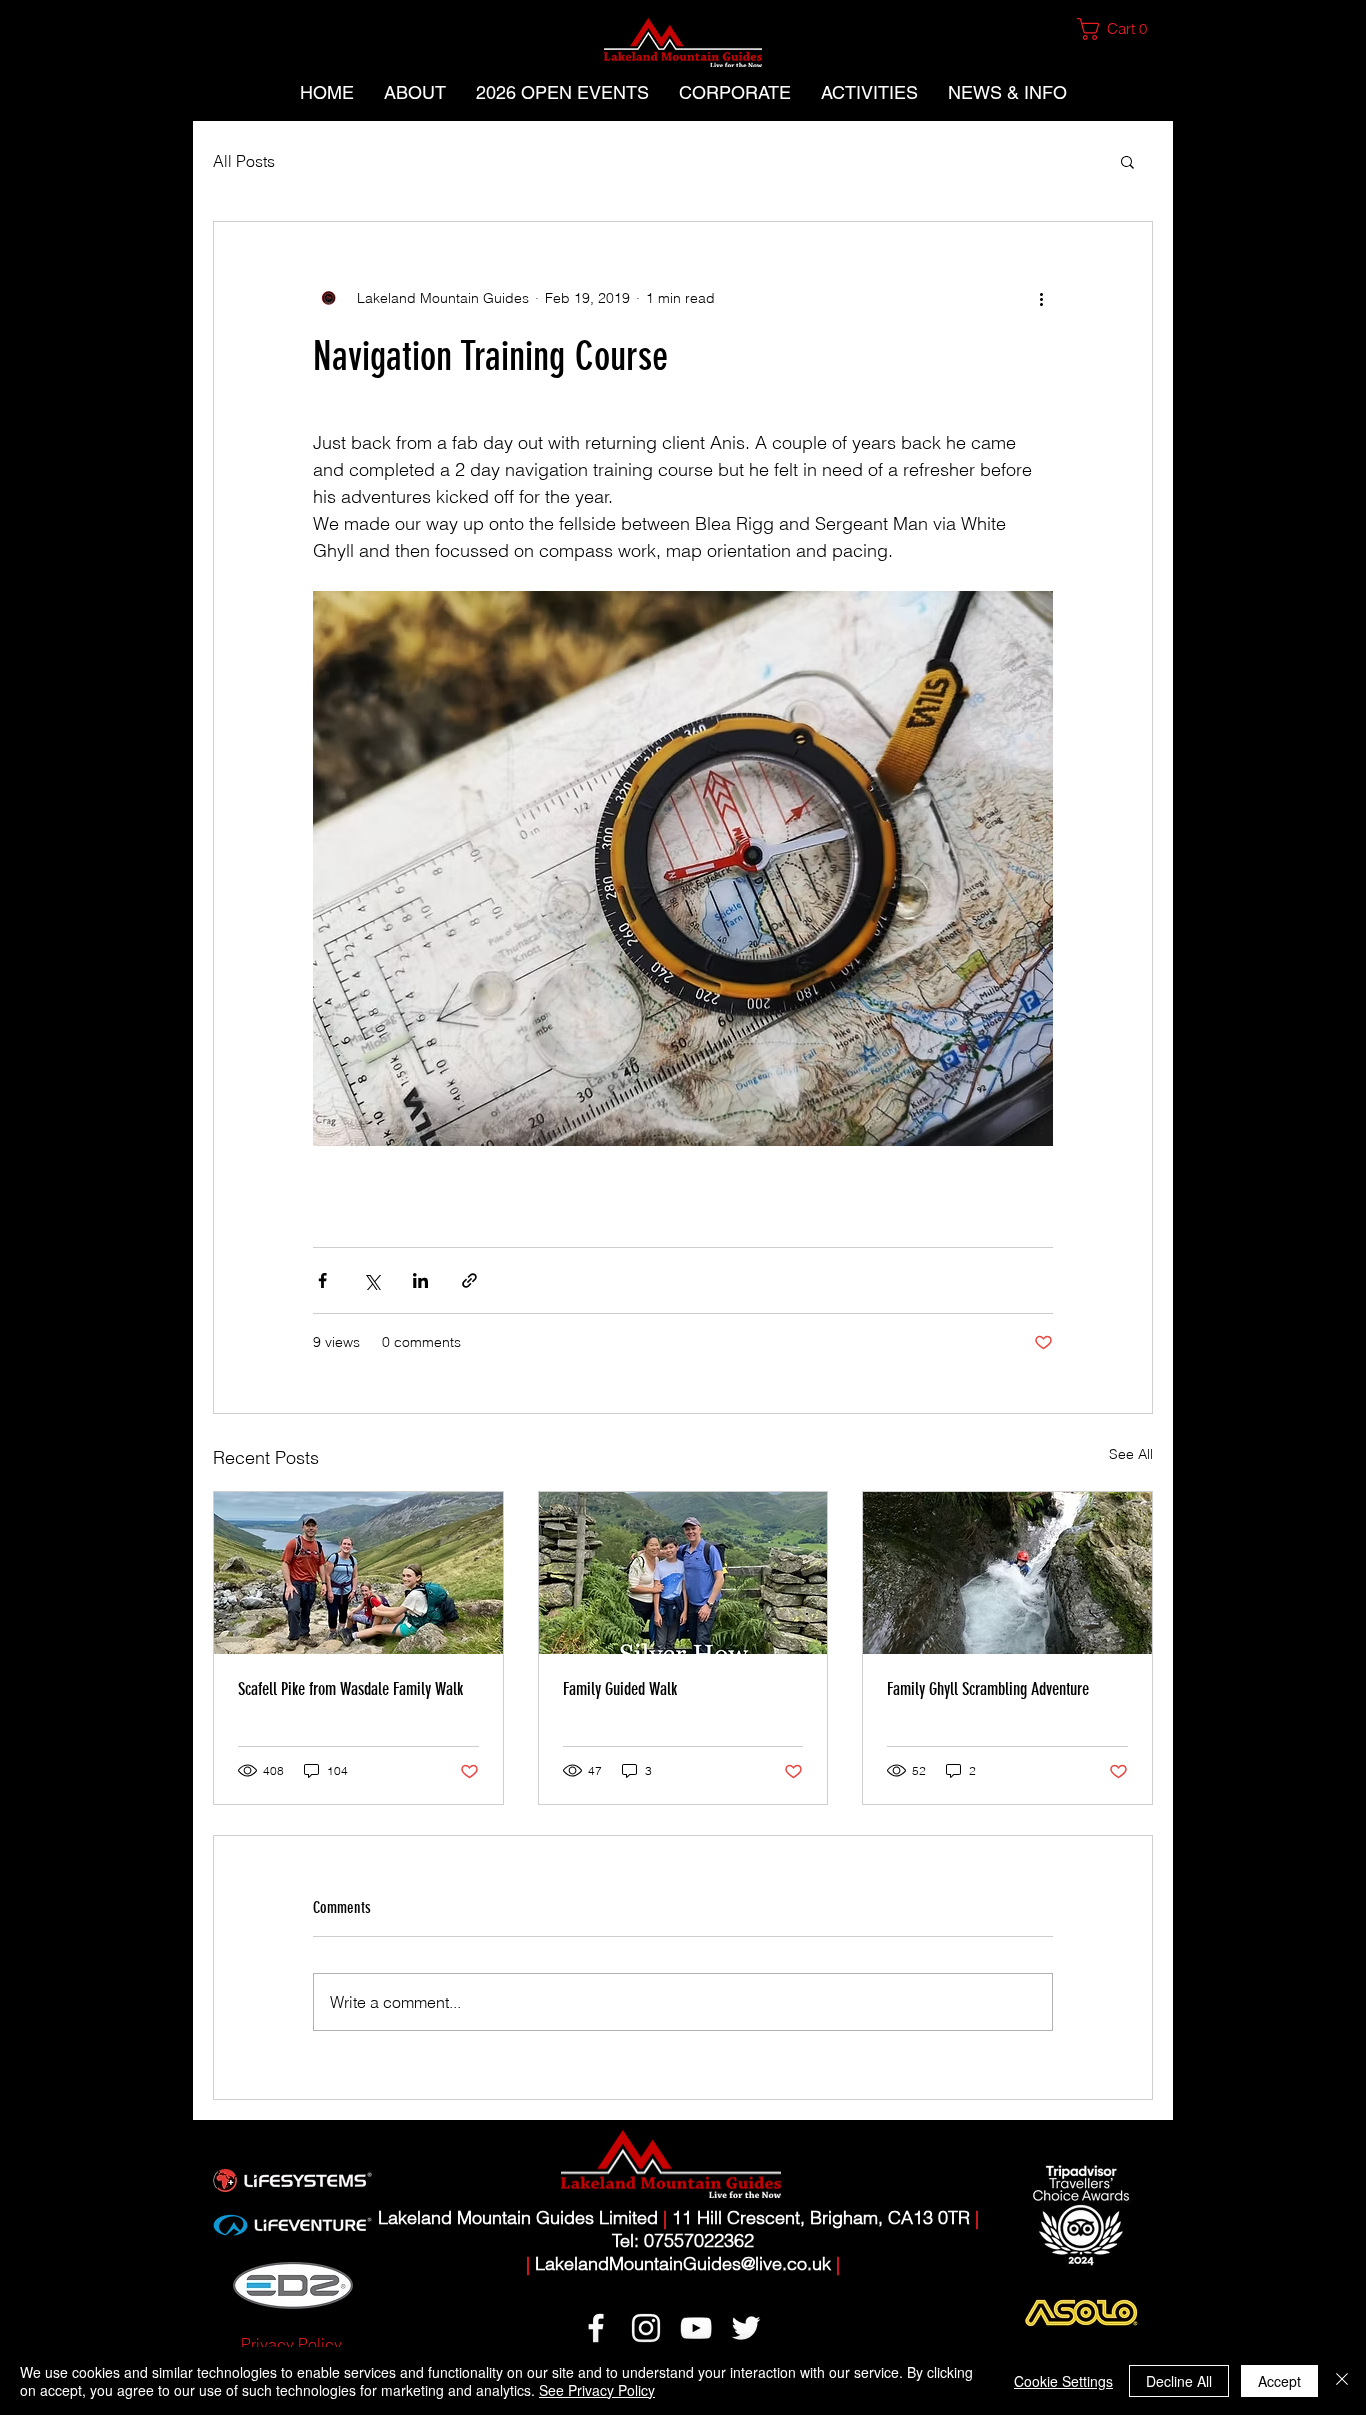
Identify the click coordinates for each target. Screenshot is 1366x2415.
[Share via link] (469, 1280)
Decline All (1179, 2381)
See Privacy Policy (597, 2390)
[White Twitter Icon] (746, 2328)
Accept (1279, 2381)
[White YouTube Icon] (696, 2328)
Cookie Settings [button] (1063, 2381)
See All (1131, 1454)
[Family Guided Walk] (683, 1573)
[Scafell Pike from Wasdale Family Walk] (358, 1573)
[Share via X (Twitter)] (371, 1280)
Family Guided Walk (620, 1689)
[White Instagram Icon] (646, 2328)
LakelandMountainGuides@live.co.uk (683, 2263)
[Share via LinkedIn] (420, 1280)
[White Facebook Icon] (596, 2328)
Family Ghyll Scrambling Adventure (988, 1689)
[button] (1120, 29)
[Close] (1342, 2381)
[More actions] (1041, 298)
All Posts (244, 161)
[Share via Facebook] (322, 1280)
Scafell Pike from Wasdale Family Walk (350, 1689)
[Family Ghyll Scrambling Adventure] (1007, 1573)
